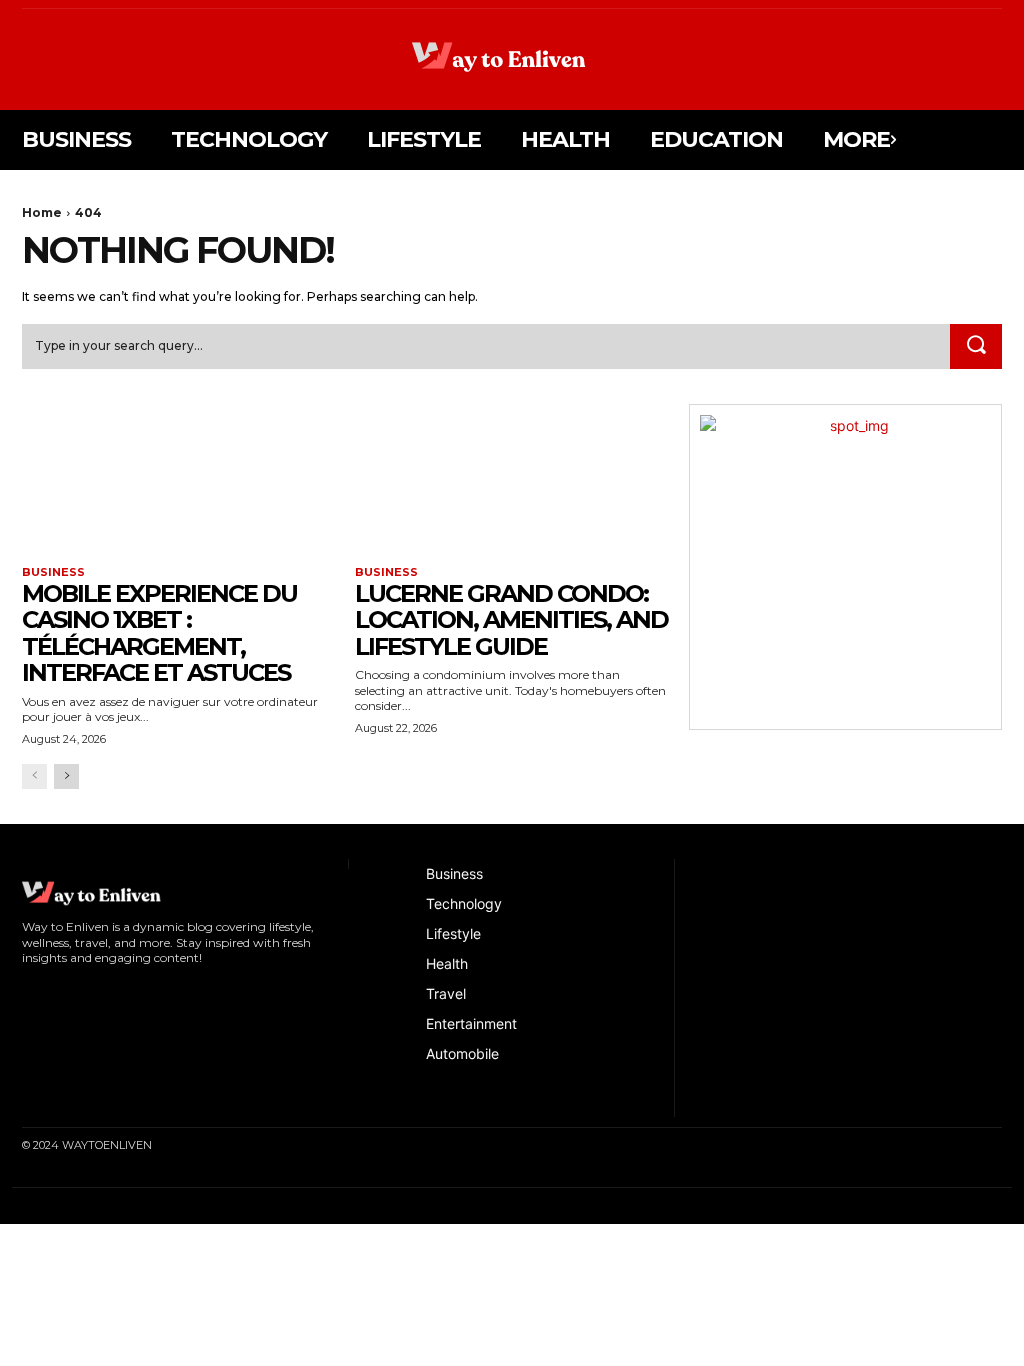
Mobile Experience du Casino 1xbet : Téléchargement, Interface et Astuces (159, 633)
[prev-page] (34, 776)
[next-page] (66, 776)
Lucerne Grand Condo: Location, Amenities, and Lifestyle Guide (511, 620)
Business (53, 572)
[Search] (976, 347)
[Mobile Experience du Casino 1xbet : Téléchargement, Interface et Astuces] (178, 482)
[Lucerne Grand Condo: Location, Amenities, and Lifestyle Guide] (511, 482)
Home (42, 212)
